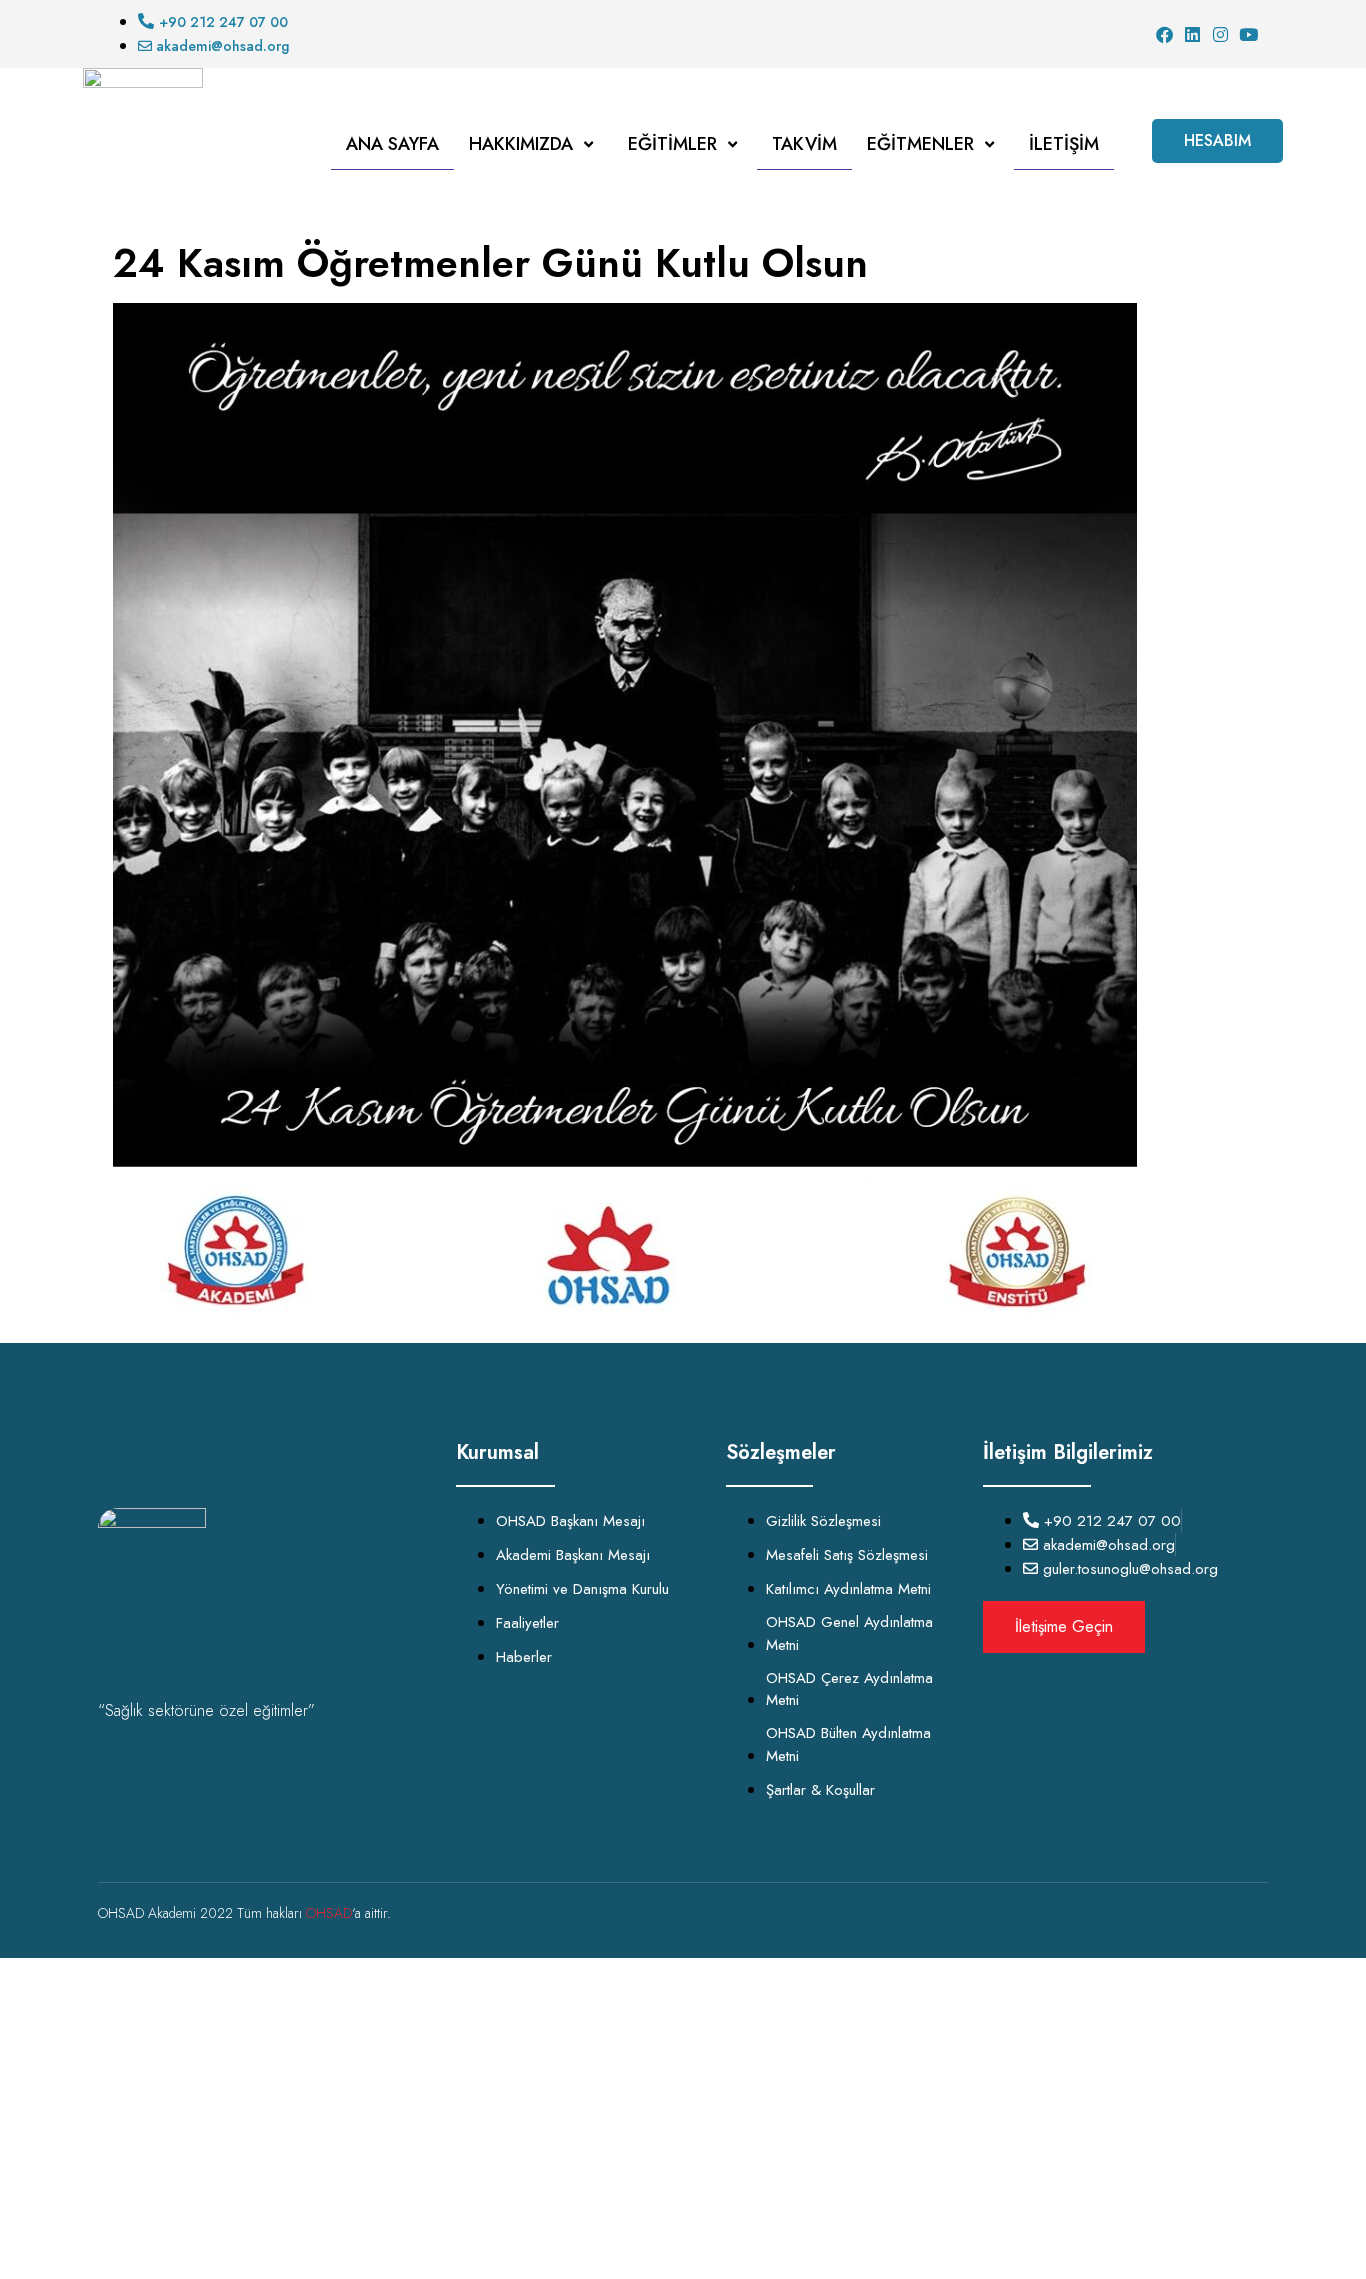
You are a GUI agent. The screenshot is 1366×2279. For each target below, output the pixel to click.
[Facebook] (1164, 34)
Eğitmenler (920, 144)
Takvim (804, 144)
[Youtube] (1248, 34)
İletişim (1064, 144)
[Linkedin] (1192, 34)
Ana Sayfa (392, 144)
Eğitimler (672, 144)
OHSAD (329, 1913)
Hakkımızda (521, 144)
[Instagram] (1220, 34)
